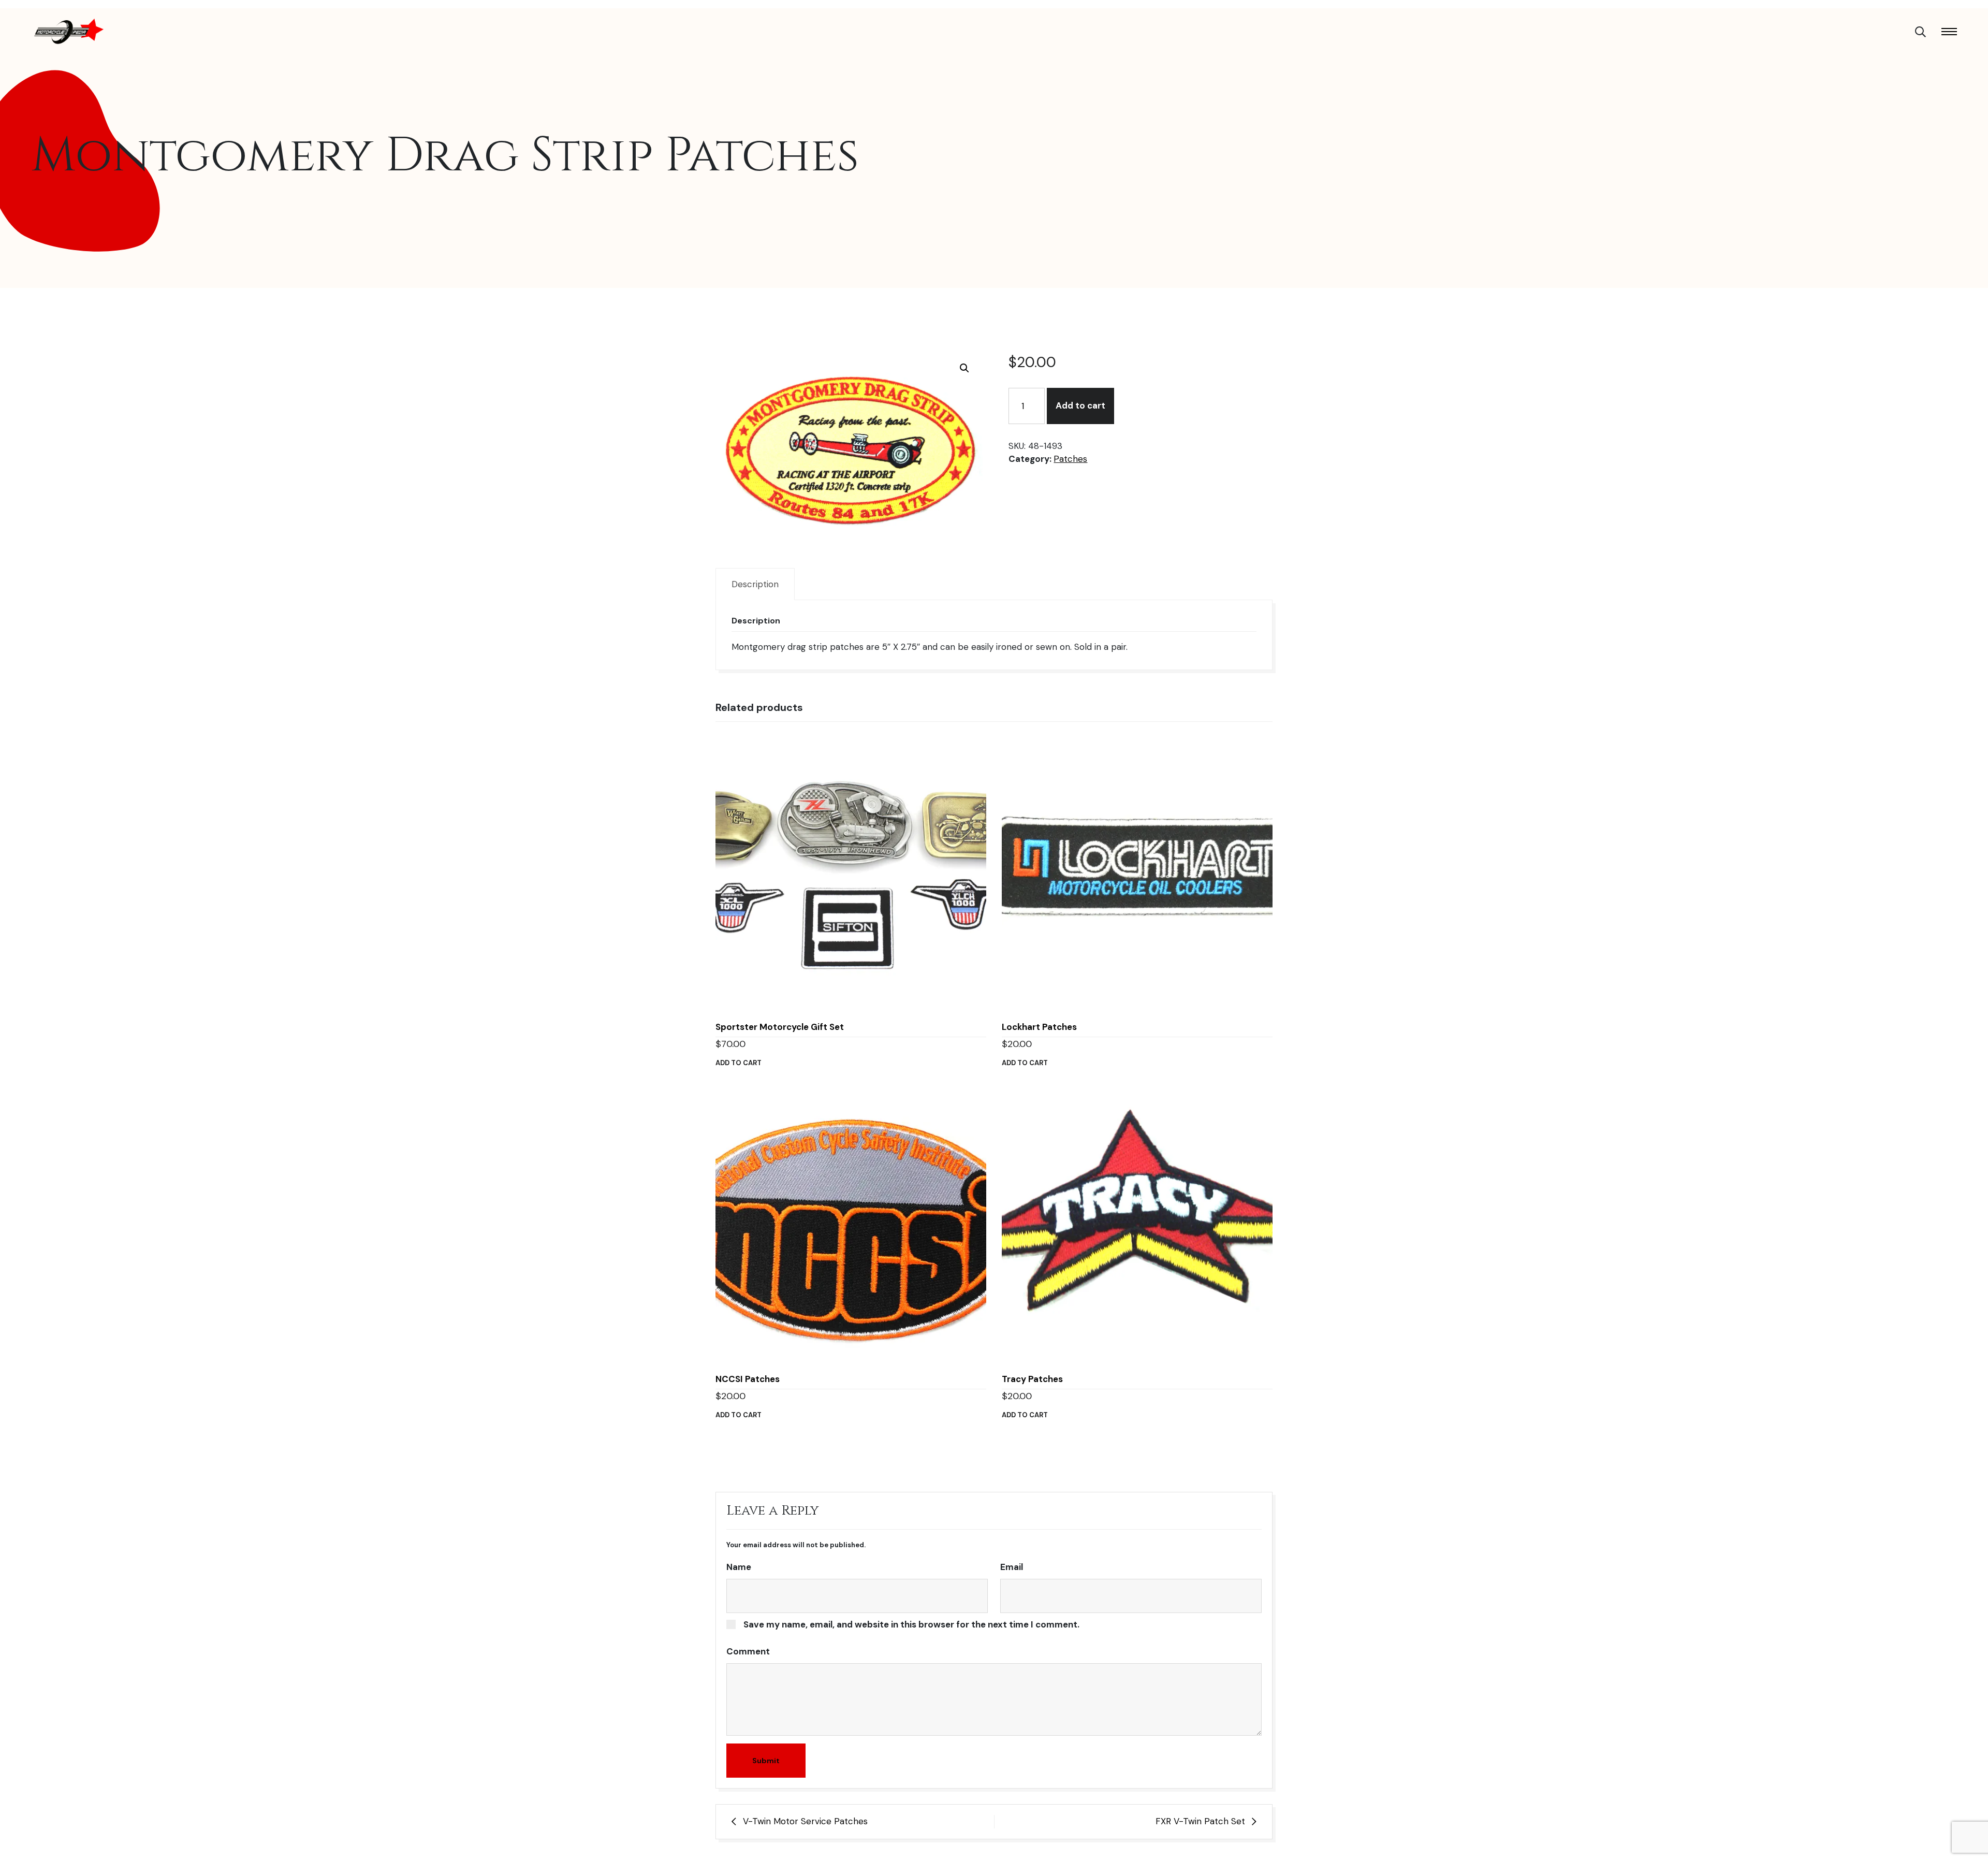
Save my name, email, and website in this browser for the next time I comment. (911, 1624)
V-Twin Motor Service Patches (805, 1821)
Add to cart (1080, 405)
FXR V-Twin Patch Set (1200, 1821)
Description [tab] (755, 584)
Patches (1070, 459)
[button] (964, 368)
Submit (766, 1761)
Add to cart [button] (739, 1063)
